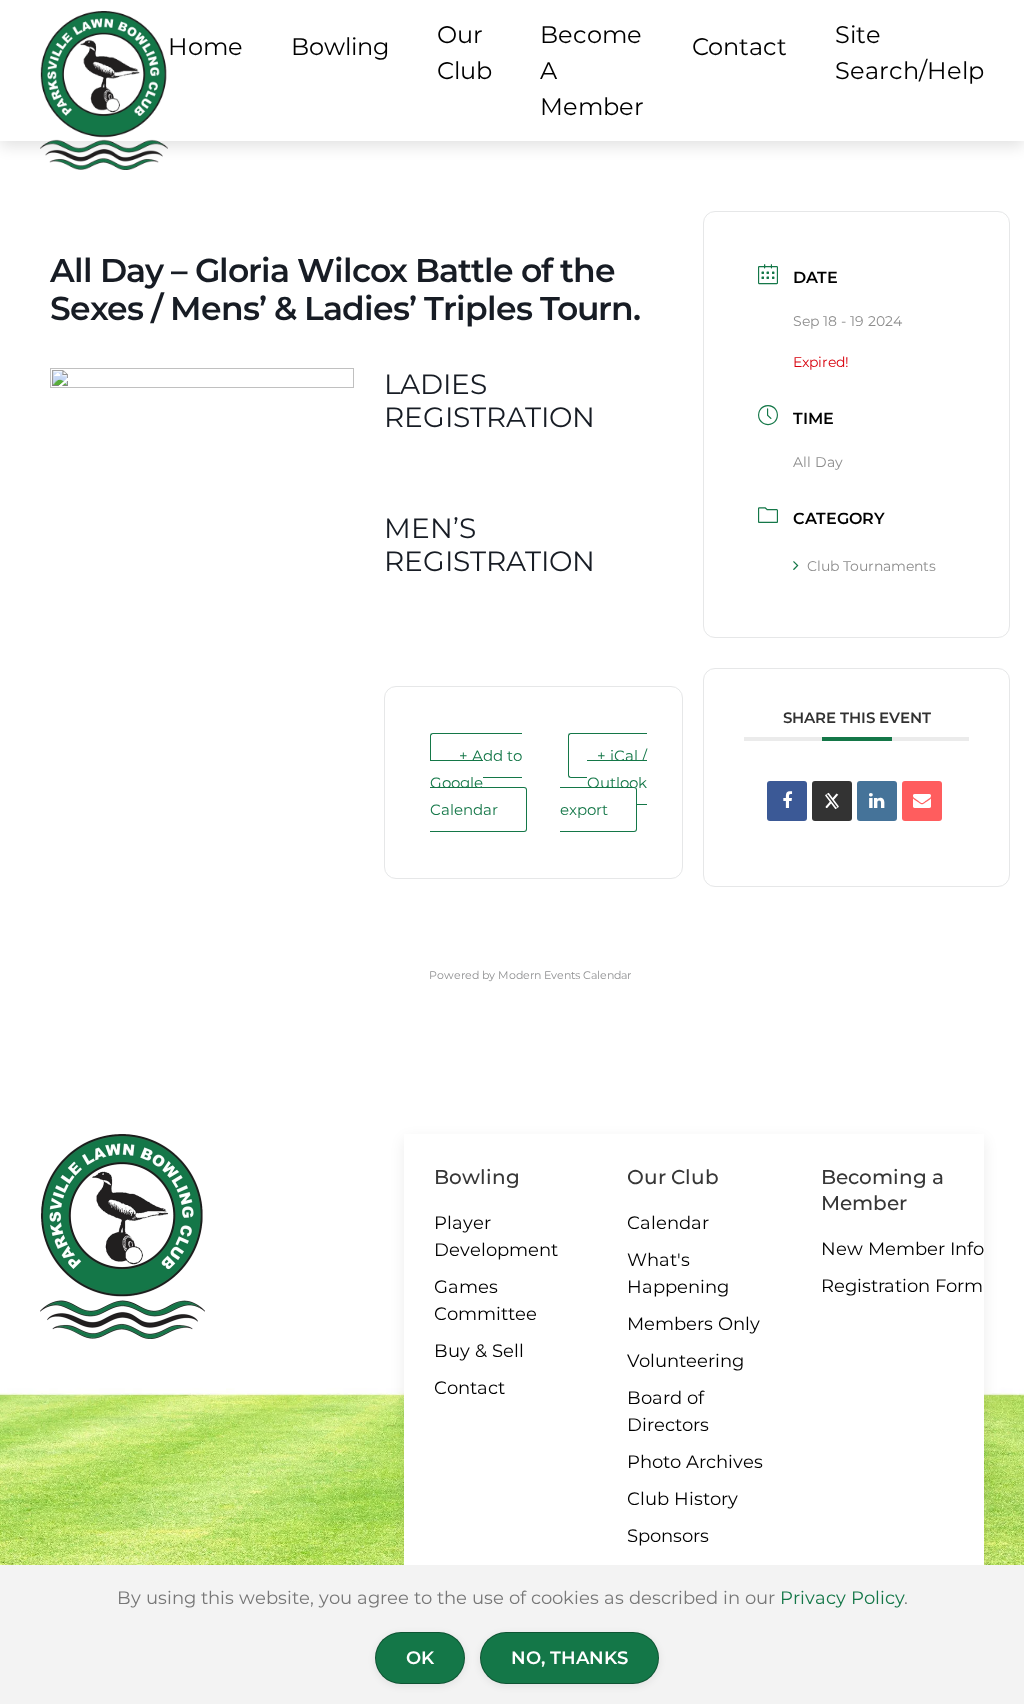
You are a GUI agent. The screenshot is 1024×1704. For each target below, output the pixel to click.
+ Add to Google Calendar (476, 782)
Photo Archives (695, 1462)
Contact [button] (739, 46)
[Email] (922, 801)
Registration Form (902, 1286)
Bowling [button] (340, 46)
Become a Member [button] (592, 70)
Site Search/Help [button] (909, 52)
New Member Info (902, 1249)
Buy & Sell (479, 1351)
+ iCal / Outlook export (603, 782)
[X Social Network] (832, 801)
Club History (682, 1499)
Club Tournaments (871, 566)
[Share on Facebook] (787, 801)
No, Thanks (569, 1658)
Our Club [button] (464, 52)
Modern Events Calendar (564, 975)
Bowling (477, 1177)
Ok (420, 1658)
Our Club (673, 1177)
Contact (469, 1388)
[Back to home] (104, 90)
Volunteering (685, 1361)
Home (205, 46)
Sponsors (668, 1536)
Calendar (668, 1223)
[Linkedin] (877, 801)
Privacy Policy (842, 1598)
